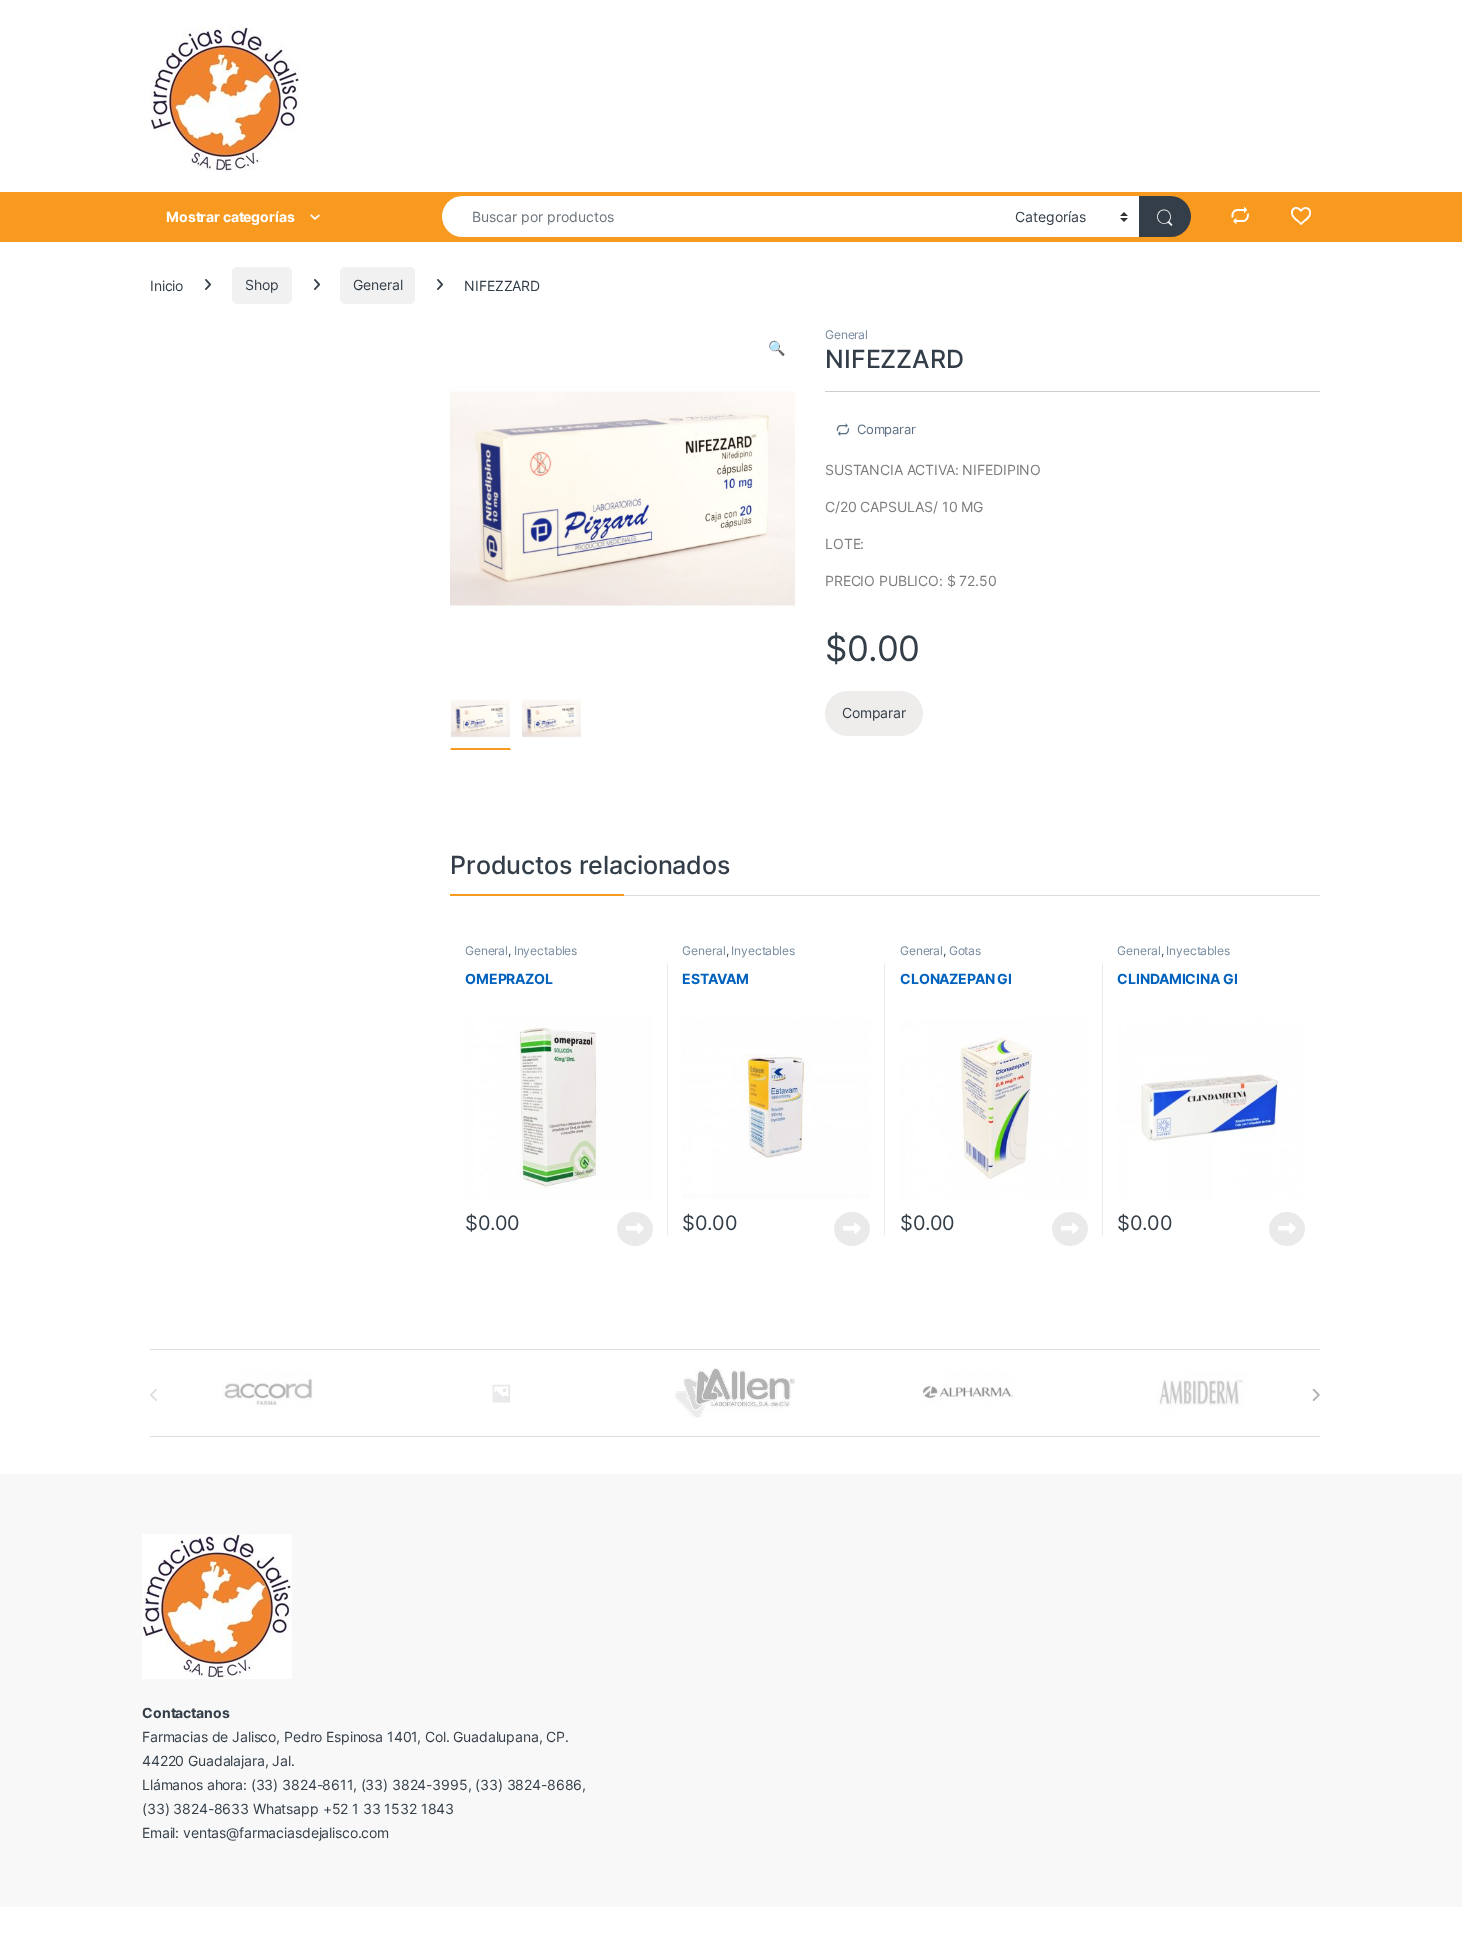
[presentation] (1315, 1395)
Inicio (166, 284)
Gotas (965, 950)
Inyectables (545, 950)
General (377, 284)
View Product (627, 1229)
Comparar (886, 429)
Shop (261, 284)
